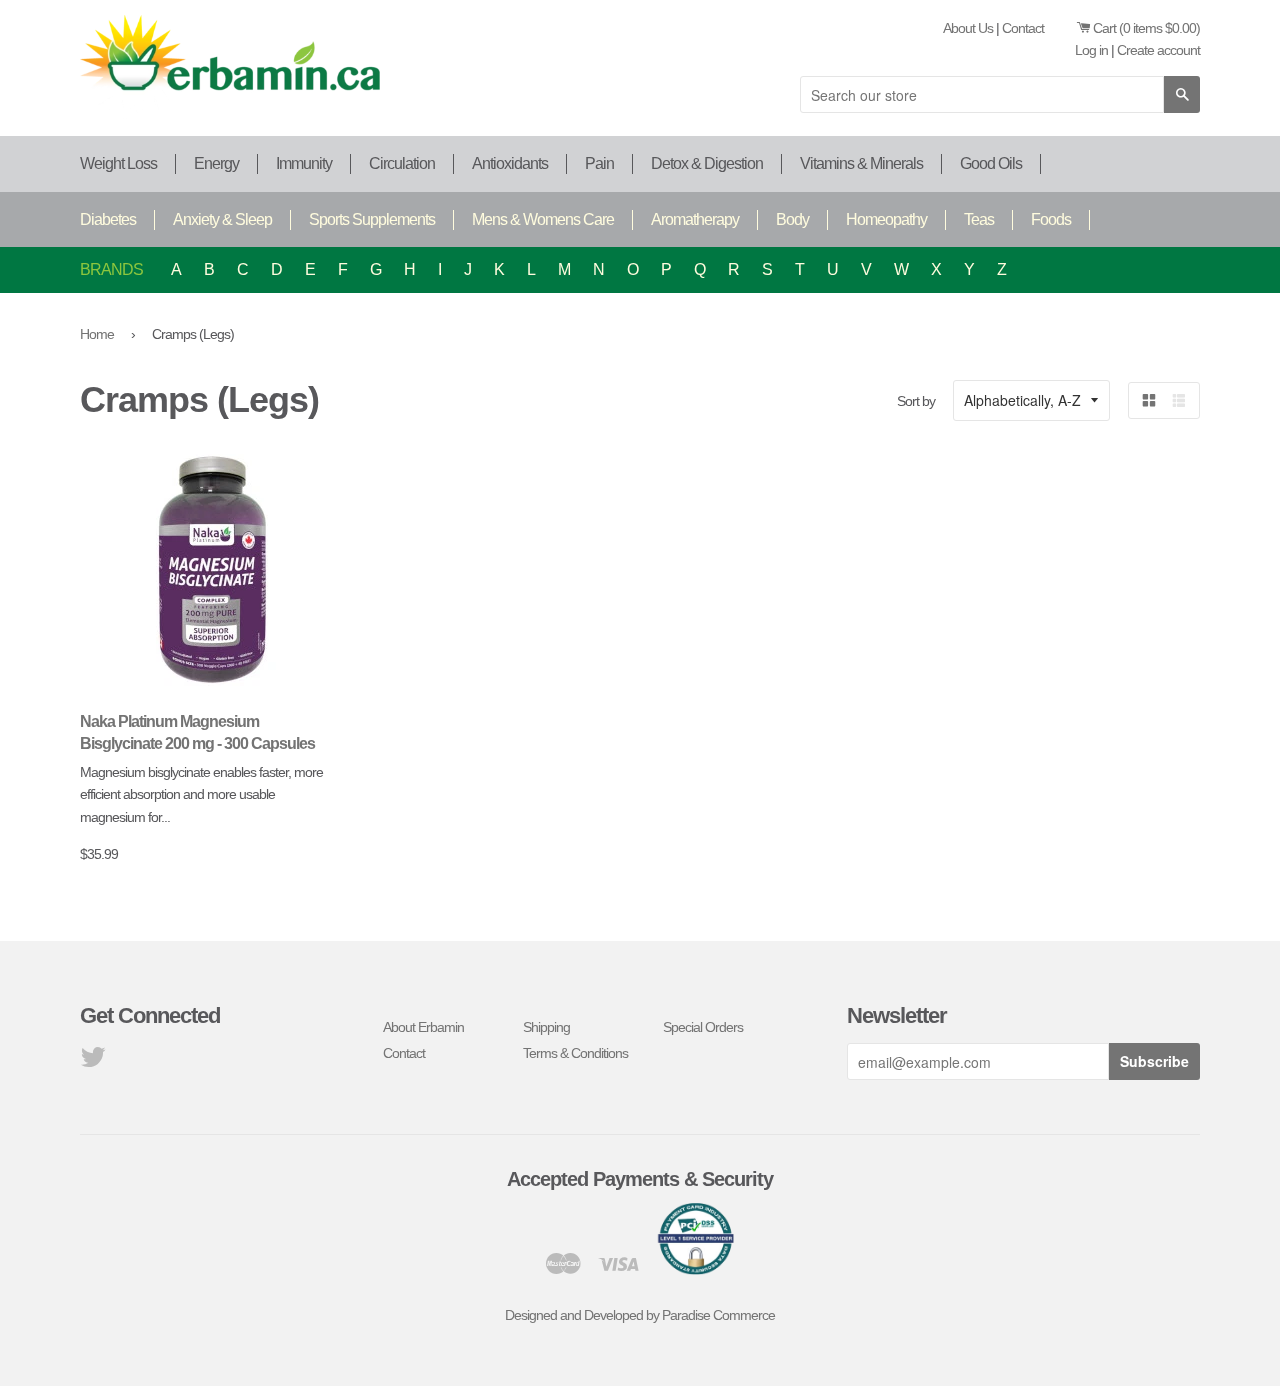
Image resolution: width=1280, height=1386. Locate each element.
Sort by (916, 401)
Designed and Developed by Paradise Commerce (640, 1315)
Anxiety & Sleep (222, 219)
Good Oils (991, 163)
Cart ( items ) (1146, 28)
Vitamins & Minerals (861, 163)
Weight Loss (118, 163)
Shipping (546, 1027)
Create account (1158, 50)
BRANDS (111, 269)
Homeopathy (886, 219)
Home (97, 334)
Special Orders (703, 1027)
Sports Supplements (372, 219)
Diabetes (108, 219)
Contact (1023, 28)
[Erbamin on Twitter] (92, 1062)
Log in (1091, 50)
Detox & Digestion (707, 163)
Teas (979, 219)
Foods (1051, 219)
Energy (216, 163)
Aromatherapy (695, 219)
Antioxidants (510, 163)
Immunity (304, 163)
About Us (968, 28)
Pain (599, 163)
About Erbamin (423, 1027)
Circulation (402, 163)
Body (792, 219)
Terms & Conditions (575, 1053)
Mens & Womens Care (543, 219)
